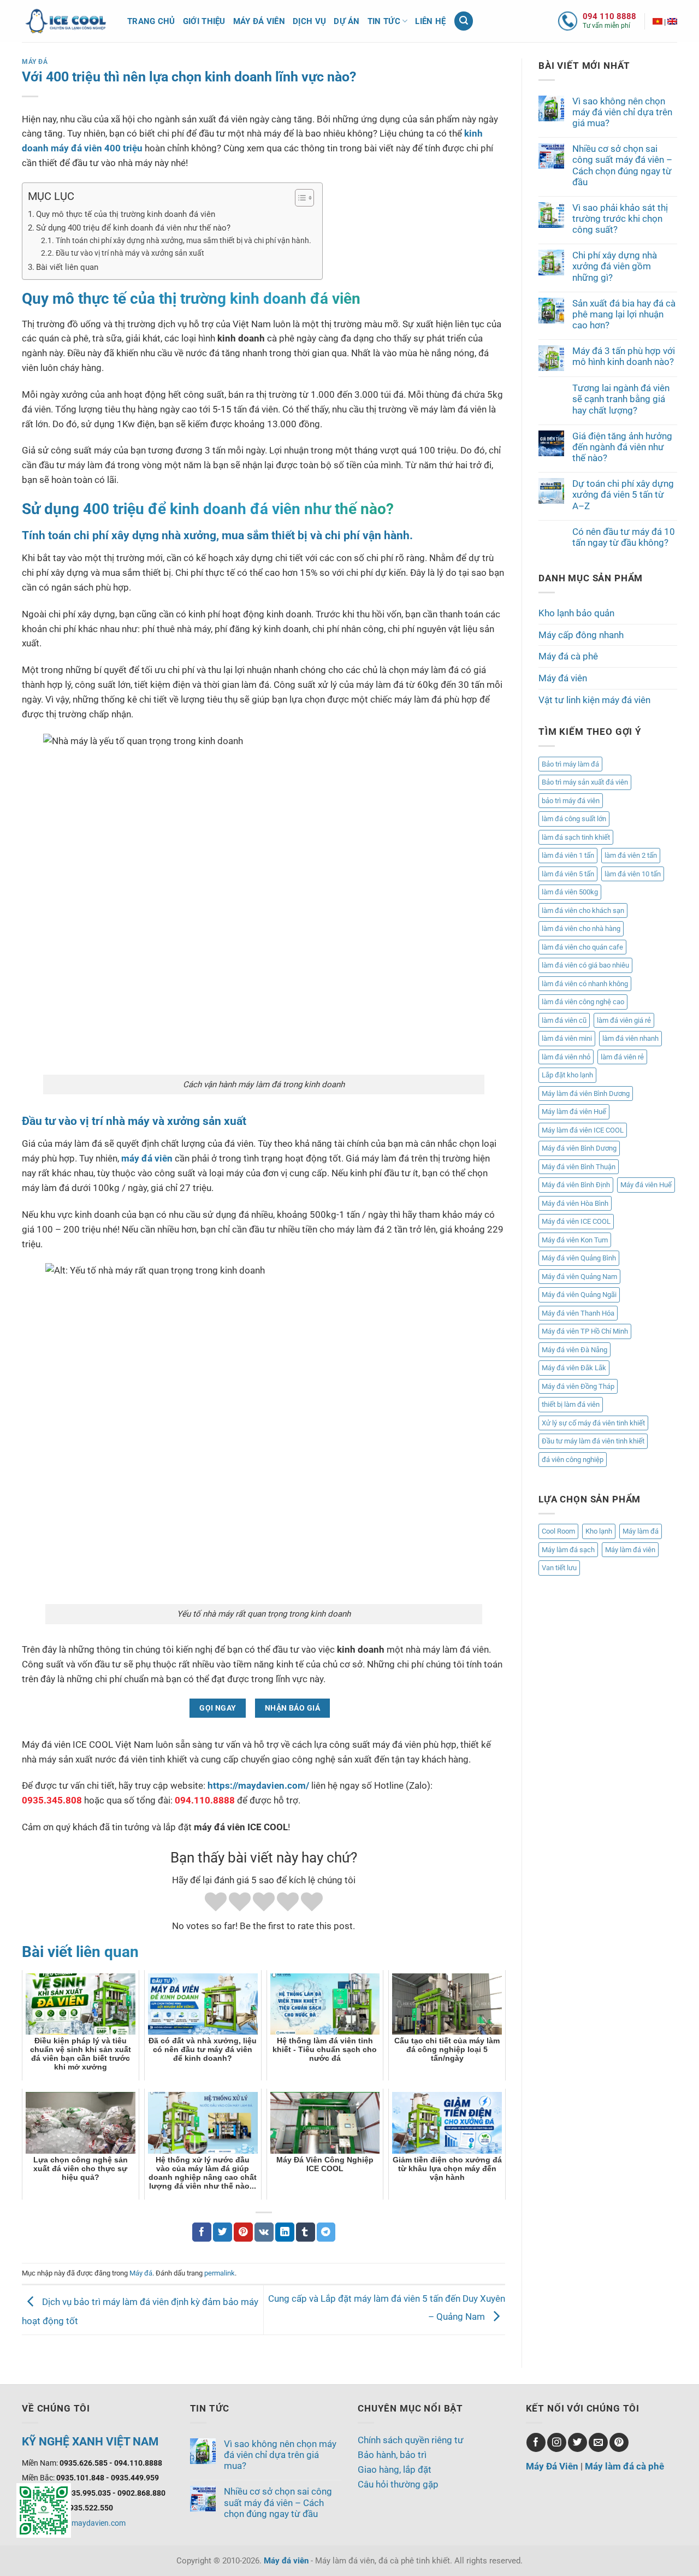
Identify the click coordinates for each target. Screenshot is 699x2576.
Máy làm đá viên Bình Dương (586, 1094)
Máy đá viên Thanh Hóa (578, 1313)
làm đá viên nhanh (630, 1038)
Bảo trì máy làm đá (570, 764)
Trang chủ (151, 21)
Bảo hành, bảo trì (392, 2455)
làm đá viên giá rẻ (624, 1020)
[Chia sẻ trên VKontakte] (264, 2232)
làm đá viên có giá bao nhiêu (585, 965)
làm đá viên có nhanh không (585, 984)
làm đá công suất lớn (574, 819)
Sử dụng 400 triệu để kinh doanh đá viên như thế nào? (133, 228)
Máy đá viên (259, 21)
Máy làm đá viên (630, 1550)
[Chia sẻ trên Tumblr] (306, 2232)
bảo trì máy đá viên (571, 801)
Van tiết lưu (559, 1568)
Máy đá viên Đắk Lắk (574, 1368)
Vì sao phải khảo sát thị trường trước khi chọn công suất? (620, 219)
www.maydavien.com (89, 2523)
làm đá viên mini (567, 1038)
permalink (220, 2273)
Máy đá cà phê (568, 656)
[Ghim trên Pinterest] (243, 2232)
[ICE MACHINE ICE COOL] (672, 21)
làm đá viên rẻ (622, 1057)
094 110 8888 (609, 16)
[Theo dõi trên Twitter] (577, 2442)
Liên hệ (430, 21)
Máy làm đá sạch (568, 1550)
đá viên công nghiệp (573, 1460)
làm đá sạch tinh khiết (576, 837)
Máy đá (35, 62)
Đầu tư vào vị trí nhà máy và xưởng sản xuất (130, 253)
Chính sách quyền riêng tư (411, 2440)
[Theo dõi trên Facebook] (536, 2442)
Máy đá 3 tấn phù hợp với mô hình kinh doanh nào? (624, 356)
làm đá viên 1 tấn (568, 855)
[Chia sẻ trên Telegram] (326, 2232)
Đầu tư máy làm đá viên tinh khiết (593, 1441)
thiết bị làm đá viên (571, 1404)
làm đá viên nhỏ (566, 1057)
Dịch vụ (309, 21)
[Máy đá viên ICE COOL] (657, 21)
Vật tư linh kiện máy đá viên (594, 700)
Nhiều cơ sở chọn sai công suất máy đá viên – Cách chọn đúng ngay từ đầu (622, 165)
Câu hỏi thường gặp (398, 2484)
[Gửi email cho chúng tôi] (598, 2442)
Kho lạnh (599, 1531)
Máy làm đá (641, 1531)
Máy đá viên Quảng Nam (579, 1277)
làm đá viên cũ (564, 1020)
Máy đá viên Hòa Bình (575, 1203)
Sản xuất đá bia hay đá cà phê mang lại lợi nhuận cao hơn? (624, 314)
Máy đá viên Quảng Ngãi (579, 1295)
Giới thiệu (204, 21)
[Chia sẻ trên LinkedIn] (285, 2232)
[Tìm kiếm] (464, 21)
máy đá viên (147, 1158)
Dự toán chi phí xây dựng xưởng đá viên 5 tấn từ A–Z (623, 494)
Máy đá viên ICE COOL (576, 1221)
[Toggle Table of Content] (299, 198)
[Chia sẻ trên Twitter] (223, 2232)
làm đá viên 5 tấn (568, 874)
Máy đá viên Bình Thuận (579, 1167)
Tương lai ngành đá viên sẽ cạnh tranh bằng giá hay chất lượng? (621, 399)
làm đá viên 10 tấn (633, 874)
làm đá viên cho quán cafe (582, 947)
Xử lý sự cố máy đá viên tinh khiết (593, 1423)
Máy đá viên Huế (646, 1185)
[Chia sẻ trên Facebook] (202, 2232)
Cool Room (558, 1531)
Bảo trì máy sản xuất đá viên (585, 782)
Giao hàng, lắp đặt (395, 2469)
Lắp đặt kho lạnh (567, 1075)
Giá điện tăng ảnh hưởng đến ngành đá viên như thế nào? (622, 447)
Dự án (347, 21)
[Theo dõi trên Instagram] (557, 2442)
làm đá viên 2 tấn (631, 855)
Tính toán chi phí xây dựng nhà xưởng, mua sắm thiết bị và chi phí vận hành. (183, 240)
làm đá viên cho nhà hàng (581, 929)
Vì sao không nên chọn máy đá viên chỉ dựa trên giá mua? (622, 112)
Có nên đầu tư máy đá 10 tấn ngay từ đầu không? (624, 537)
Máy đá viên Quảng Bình (579, 1258)
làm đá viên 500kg (570, 892)
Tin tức (384, 21)
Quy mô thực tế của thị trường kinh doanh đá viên (126, 214)
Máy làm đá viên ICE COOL (583, 1130)
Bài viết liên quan (67, 267)
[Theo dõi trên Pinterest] (619, 2442)
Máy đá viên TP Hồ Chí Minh (585, 1331)
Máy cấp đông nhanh (581, 635)
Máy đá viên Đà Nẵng (574, 1350)
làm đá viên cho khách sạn (583, 910)
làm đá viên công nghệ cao (583, 1002)
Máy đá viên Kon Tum (575, 1240)
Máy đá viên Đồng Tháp (578, 1386)
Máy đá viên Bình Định (576, 1185)
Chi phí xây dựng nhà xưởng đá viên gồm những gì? (615, 266)
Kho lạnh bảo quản (576, 613)
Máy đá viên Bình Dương (579, 1148)
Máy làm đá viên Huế (574, 1112)
